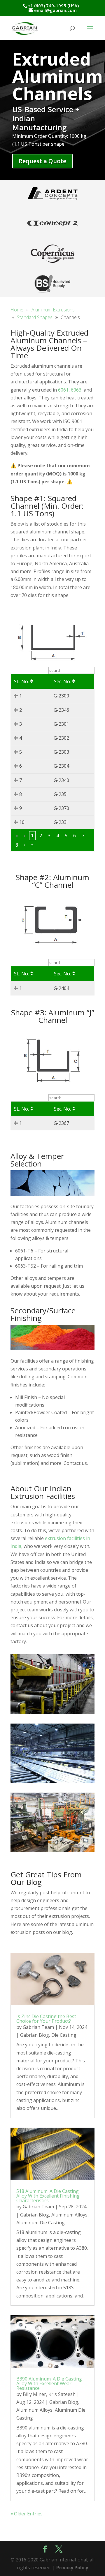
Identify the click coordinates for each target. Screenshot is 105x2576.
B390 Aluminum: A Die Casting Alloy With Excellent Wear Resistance (49, 2383)
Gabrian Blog (35, 2035)
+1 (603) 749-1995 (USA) (53, 6)
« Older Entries (27, 2514)
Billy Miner (34, 2394)
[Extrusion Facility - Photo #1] (52, 1712)
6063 (76, 390)
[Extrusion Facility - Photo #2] (52, 1851)
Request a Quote (42, 161)
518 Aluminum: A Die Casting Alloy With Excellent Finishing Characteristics (48, 2196)
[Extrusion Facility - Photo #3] (52, 1781)
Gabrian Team (38, 2027)
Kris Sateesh (62, 2394)
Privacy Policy (72, 2568)
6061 (63, 390)
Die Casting (64, 2035)
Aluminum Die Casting (41, 2223)
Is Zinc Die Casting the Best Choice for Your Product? (46, 2019)
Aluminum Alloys (69, 2215)
